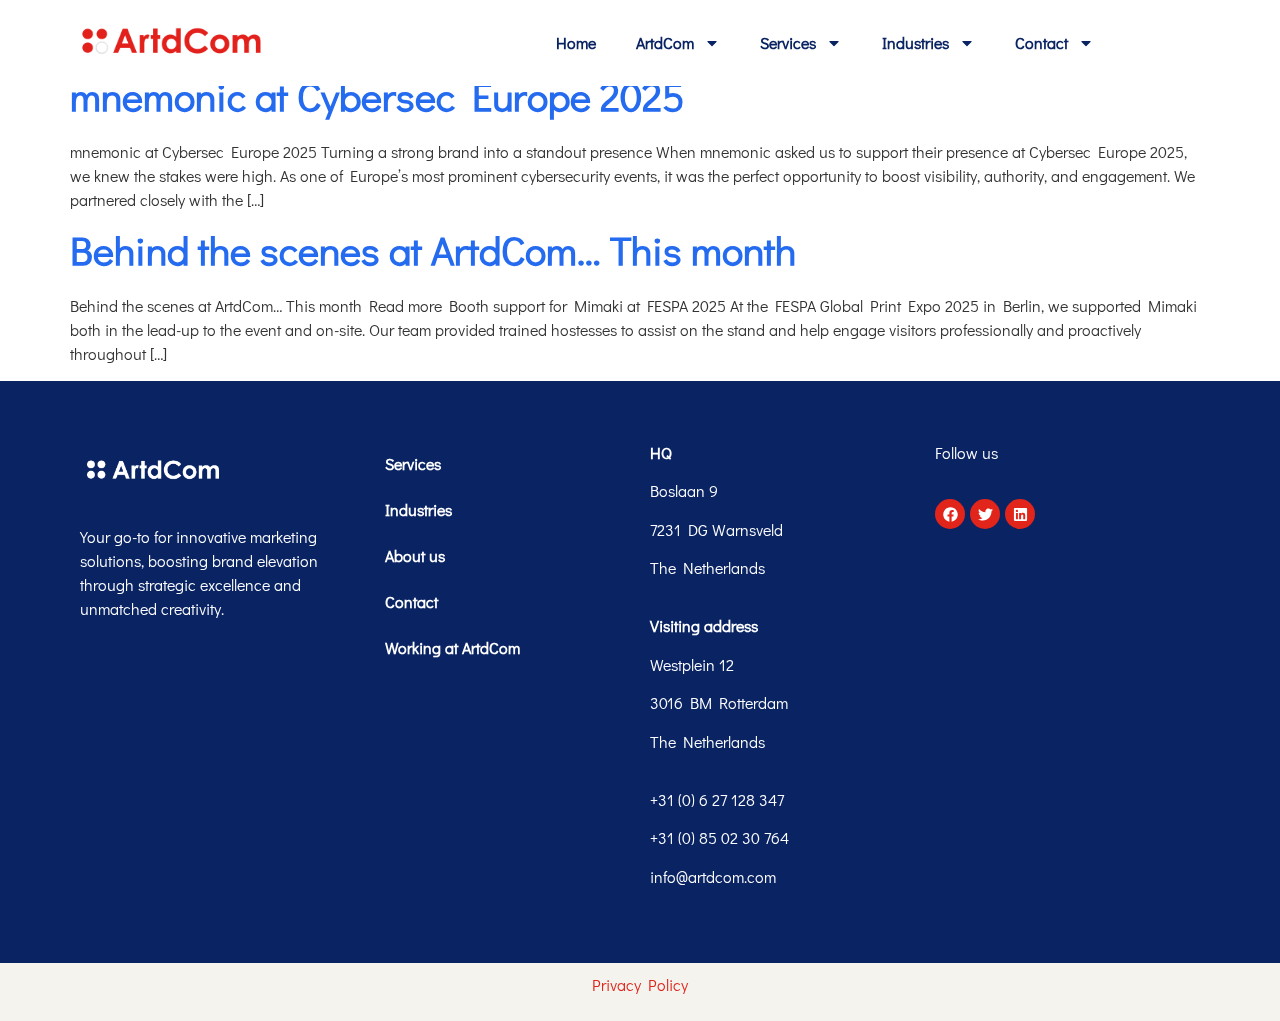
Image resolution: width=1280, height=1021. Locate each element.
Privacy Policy (640, 984)
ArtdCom (665, 42)
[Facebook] (950, 514)
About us (415, 555)
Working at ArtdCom (452, 647)
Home (576, 42)
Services (788, 42)
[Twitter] (985, 514)
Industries (915, 42)
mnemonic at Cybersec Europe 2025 (377, 95)
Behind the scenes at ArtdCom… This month (433, 249)
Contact (1041, 42)
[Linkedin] (1020, 514)
